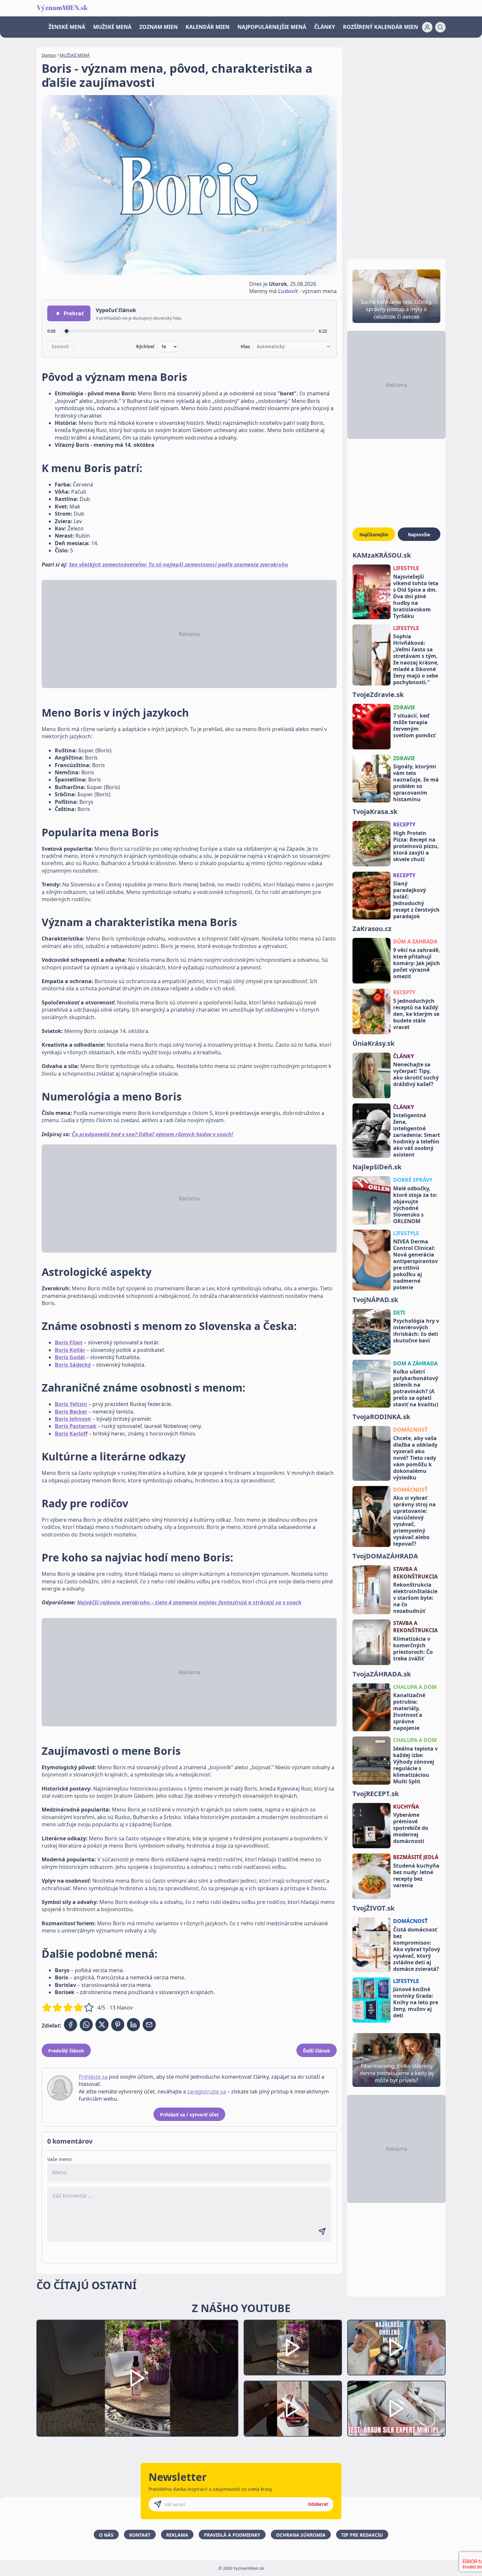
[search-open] (440, 27)
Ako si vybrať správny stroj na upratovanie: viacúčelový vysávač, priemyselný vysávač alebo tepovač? (414, 1521)
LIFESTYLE (406, 568)
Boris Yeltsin (71, 1404)
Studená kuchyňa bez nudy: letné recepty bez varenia (416, 1875)
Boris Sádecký (73, 1365)
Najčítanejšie (374, 535)
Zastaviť (60, 347)
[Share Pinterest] (118, 2025)
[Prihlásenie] (427, 27)
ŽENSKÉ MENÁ (67, 27)
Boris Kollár (70, 1350)
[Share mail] (149, 2025)
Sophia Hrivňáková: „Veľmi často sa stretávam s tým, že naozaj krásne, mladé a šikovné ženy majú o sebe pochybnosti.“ (416, 659)
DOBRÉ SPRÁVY (413, 1180)
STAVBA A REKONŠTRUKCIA (415, 1573)
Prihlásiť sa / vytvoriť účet (189, 2115)
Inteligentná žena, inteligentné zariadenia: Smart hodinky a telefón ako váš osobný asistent (417, 1135)
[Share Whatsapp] (86, 2025)
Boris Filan (69, 1342)
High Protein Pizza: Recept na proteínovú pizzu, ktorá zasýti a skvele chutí (416, 846)
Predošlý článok (66, 2051)
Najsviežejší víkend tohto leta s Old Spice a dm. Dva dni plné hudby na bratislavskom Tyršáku (416, 596)
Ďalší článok (317, 2051)
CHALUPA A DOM (415, 1687)
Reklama (177, 2535)
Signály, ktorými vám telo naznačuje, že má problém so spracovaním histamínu (416, 783)
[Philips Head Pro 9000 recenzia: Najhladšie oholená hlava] (396, 2348)
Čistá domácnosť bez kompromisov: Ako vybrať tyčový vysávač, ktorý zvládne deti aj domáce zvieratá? (417, 1949)
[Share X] (102, 2025)
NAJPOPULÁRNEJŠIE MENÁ (272, 27)
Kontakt (140, 2535)
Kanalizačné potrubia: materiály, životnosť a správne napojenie (409, 1712)
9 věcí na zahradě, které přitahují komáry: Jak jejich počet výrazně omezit (417, 963)
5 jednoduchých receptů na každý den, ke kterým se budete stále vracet (416, 1014)
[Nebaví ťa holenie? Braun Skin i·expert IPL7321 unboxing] (293, 2409)
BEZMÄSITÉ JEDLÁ (416, 1857)
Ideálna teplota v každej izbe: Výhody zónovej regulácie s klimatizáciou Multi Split (415, 1765)
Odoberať (318, 2504)
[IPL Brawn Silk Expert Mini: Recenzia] (396, 2409)
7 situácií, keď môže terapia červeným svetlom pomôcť (414, 725)
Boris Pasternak (76, 1426)
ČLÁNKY (325, 27)
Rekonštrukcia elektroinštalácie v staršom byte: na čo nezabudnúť (415, 1598)
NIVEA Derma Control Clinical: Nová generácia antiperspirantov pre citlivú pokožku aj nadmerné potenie (415, 1264)
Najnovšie (419, 535)
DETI (399, 1313)
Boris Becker (71, 1412)
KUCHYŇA (406, 1807)
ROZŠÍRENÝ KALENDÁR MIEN (381, 27)
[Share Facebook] (70, 2025)
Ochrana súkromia (301, 2535)
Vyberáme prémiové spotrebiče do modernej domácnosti (411, 1828)
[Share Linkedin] (133, 2025)
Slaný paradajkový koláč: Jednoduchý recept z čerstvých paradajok (416, 900)
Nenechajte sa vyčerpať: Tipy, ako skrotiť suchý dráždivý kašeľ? (416, 1074)
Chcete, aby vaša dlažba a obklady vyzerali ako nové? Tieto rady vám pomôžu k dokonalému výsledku (415, 1458)
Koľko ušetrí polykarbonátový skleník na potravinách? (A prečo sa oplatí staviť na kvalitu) (416, 1388)
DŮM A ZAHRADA (415, 941)
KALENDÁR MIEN (208, 27)
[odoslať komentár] (322, 2231)
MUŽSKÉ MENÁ (112, 27)
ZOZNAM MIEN (159, 27)
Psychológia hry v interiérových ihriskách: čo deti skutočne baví (416, 1331)
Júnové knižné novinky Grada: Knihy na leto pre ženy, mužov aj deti (416, 2002)
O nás (106, 2535)
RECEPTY (404, 824)
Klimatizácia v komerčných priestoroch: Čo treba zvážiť (413, 1649)
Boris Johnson (73, 1419)
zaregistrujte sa (207, 2091)
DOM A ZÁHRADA (415, 1363)
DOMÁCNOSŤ (410, 1430)
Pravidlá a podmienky (232, 2535)
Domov (49, 55)
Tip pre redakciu (362, 2535)
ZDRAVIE (404, 707)
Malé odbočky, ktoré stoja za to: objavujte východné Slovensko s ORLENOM (415, 1205)
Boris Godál (70, 1357)
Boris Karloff (71, 1434)
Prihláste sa (93, 2077)
